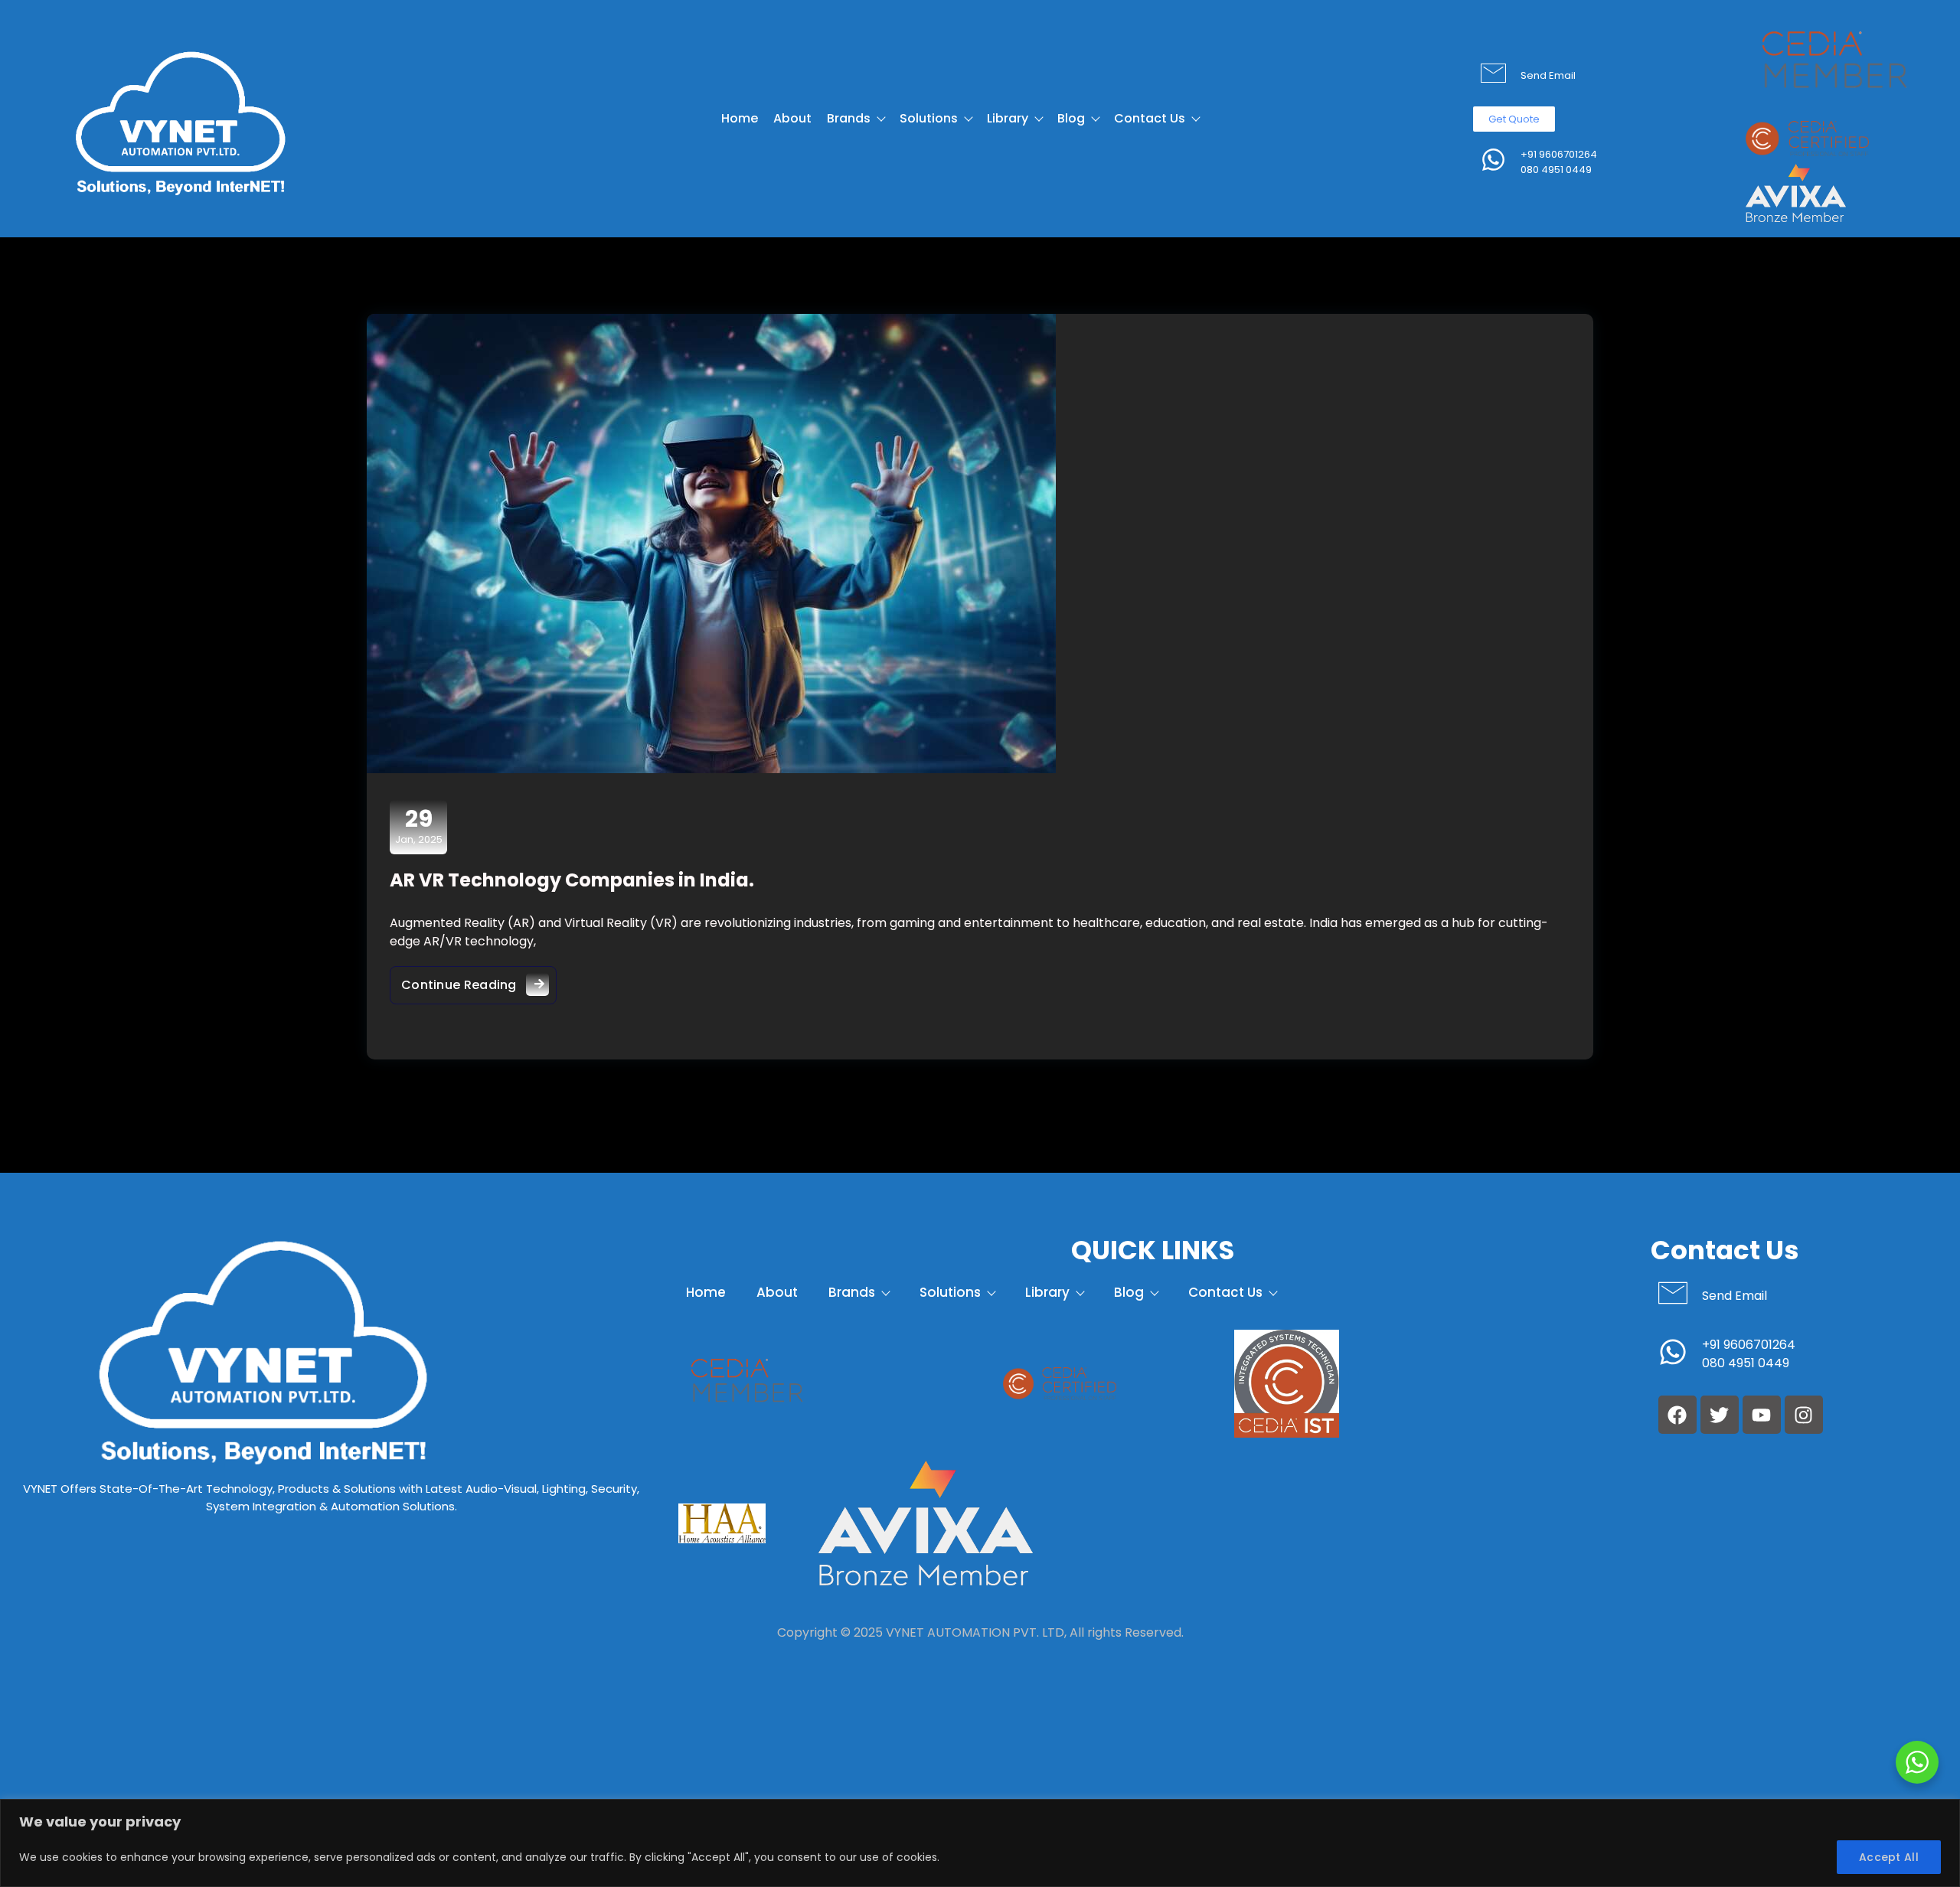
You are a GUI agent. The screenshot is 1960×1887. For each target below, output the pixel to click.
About (792, 118)
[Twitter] (1720, 1415)
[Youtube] (1762, 1415)
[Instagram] (1804, 1415)
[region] (980, 1843)
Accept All (1889, 1857)
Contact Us (1150, 118)
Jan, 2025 (419, 826)
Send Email (1548, 75)
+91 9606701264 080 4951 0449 (1559, 162)
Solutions (929, 118)
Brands (849, 118)
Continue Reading (479, 980)
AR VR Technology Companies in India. (572, 880)
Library (1008, 118)
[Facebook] (1677, 1415)
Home (740, 118)
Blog (1071, 118)
